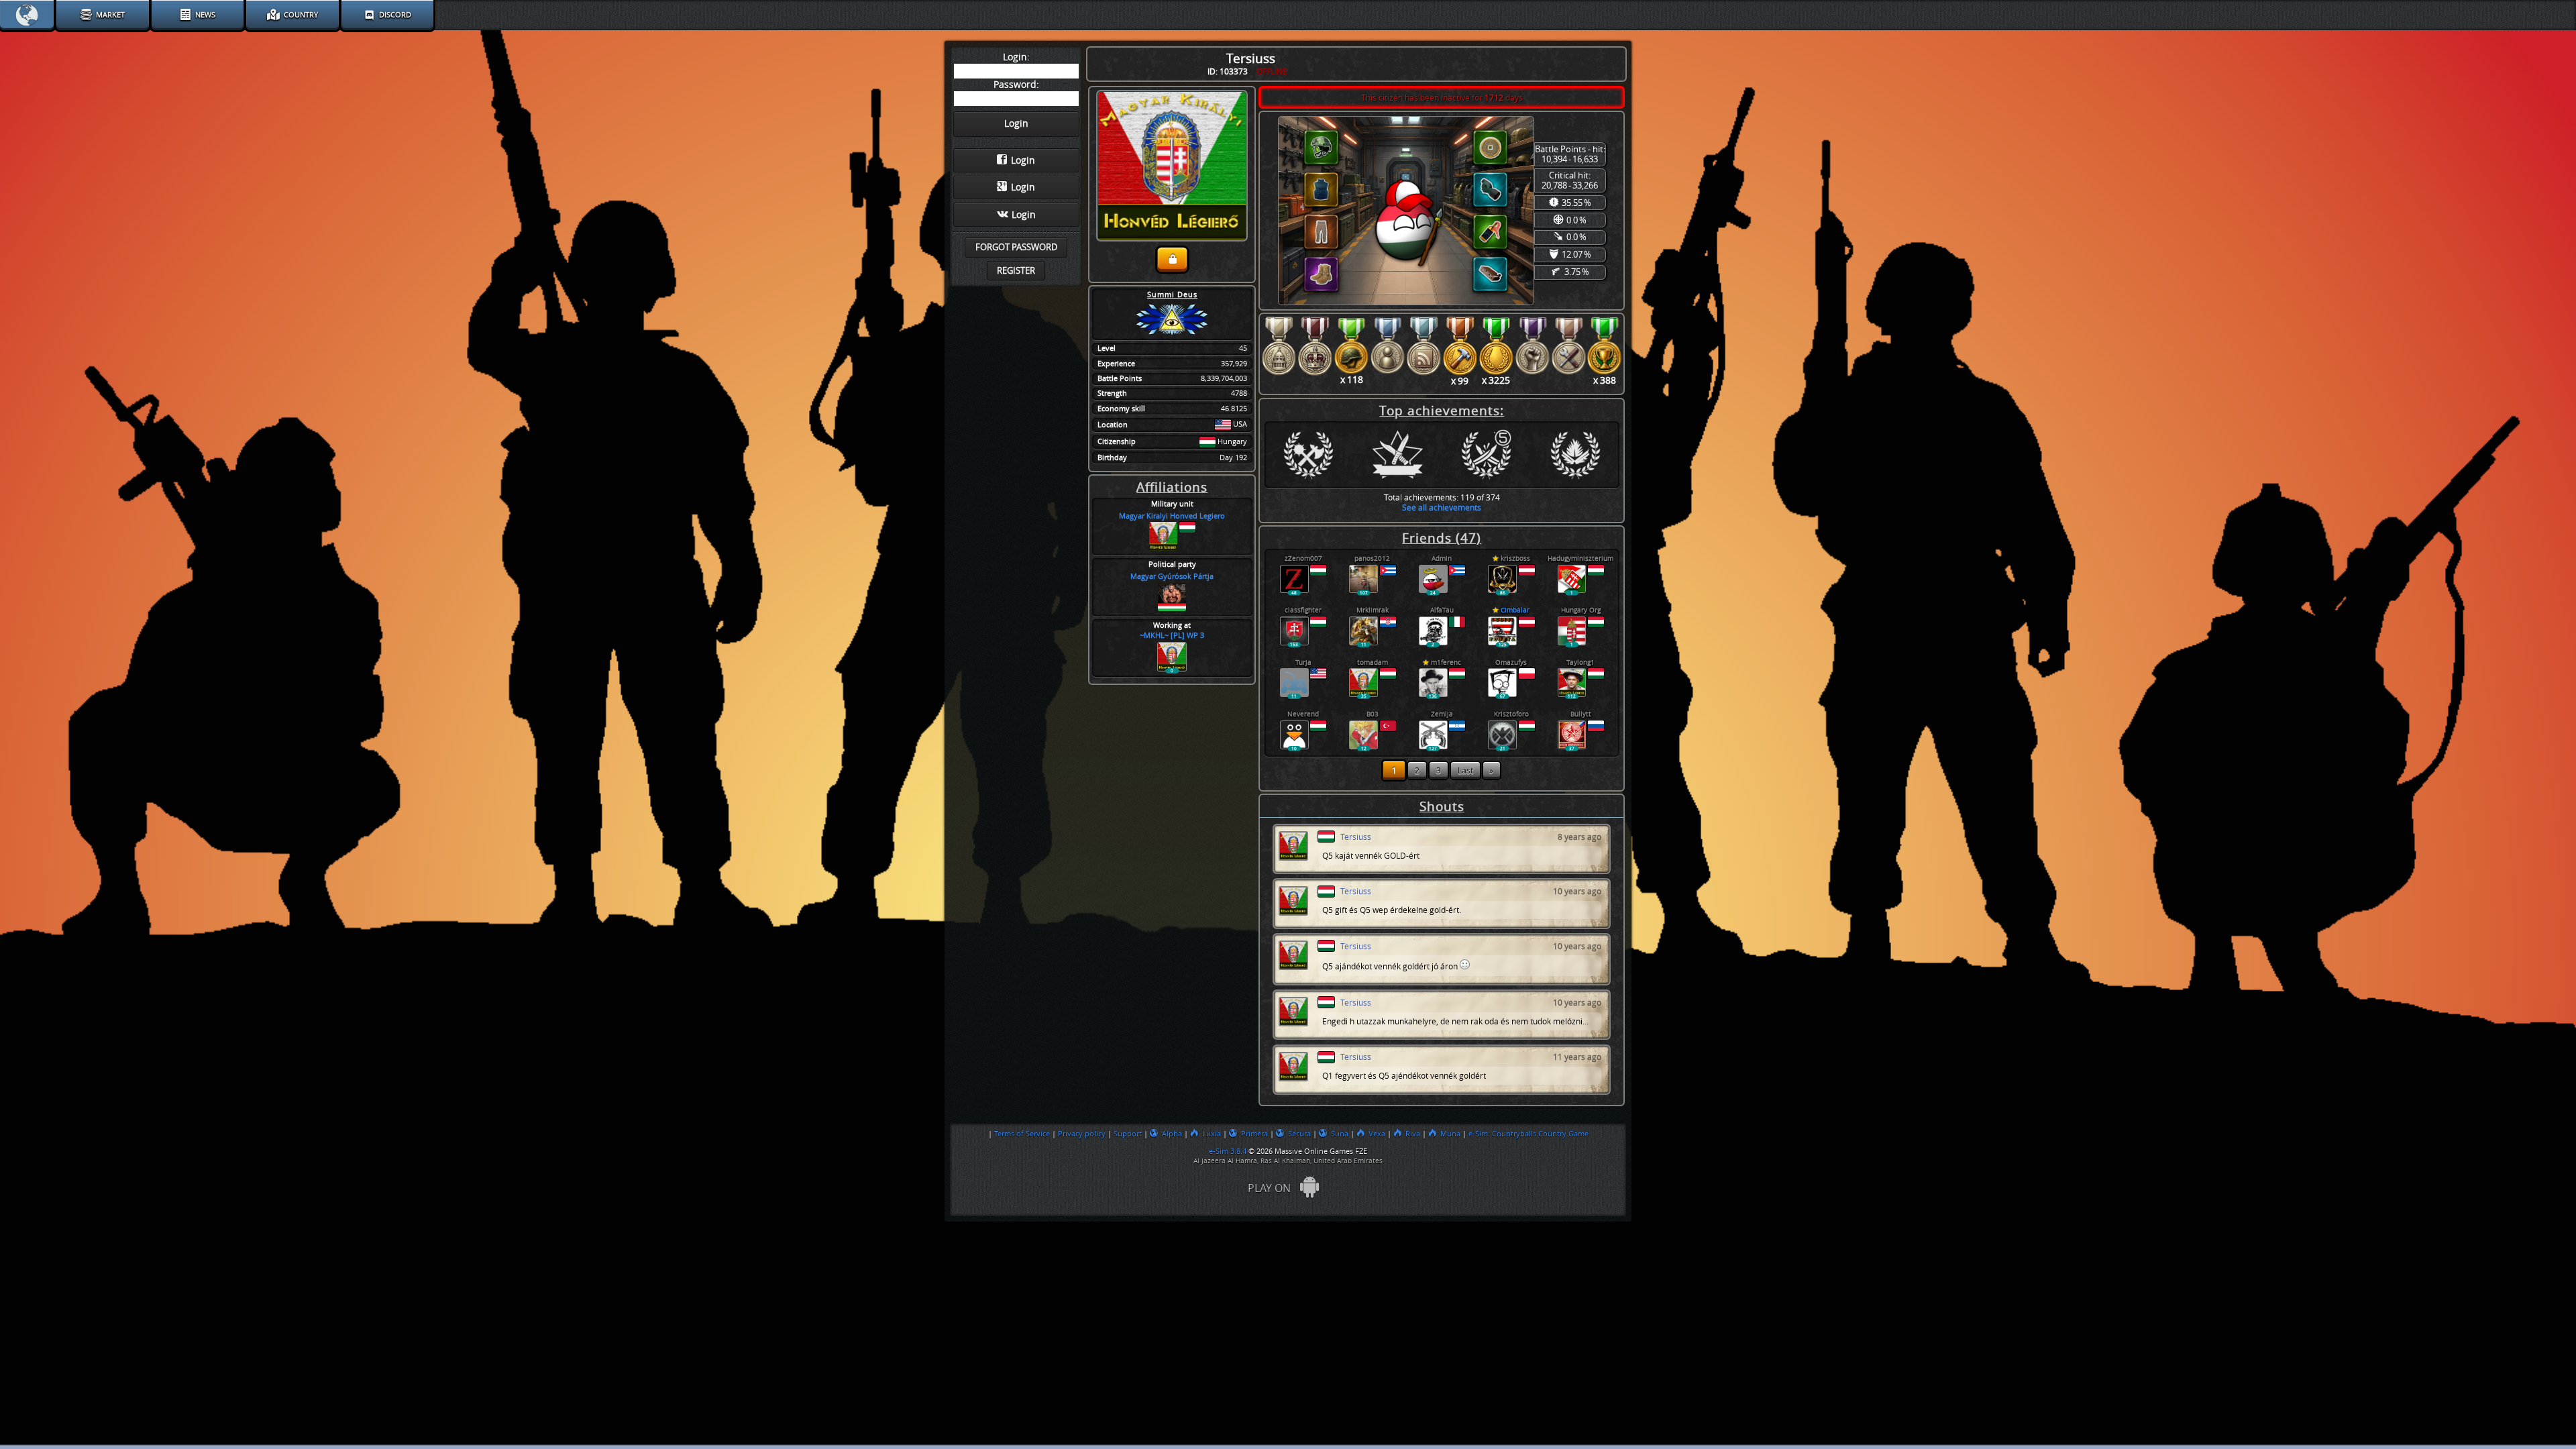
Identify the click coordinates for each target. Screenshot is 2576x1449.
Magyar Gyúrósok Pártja (1172, 577)
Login (1023, 161)
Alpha (1172, 1134)
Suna (1340, 1134)
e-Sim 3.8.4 (1228, 1151)
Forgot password (1016, 247)
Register (1016, 271)
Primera (1254, 1134)
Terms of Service (1022, 1134)
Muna (1450, 1134)
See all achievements (1442, 507)
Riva (1413, 1134)
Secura (1299, 1134)
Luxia (1212, 1134)
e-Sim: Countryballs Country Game (1528, 1134)
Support (1128, 1134)
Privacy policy (1082, 1134)
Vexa (1377, 1134)
